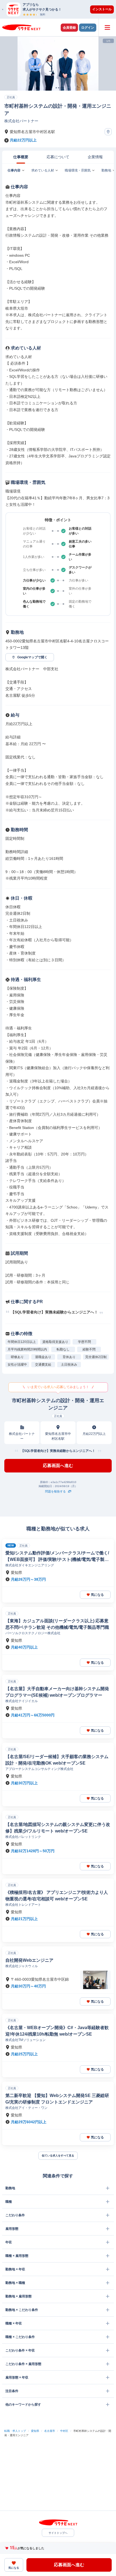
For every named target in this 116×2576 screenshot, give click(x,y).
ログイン (88, 28)
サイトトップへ (58, 2533)
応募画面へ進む (58, 1466)
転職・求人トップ (15, 2431)
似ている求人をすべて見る (58, 2156)
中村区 (64, 2431)
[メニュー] (107, 27)
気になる (97, 1595)
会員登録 (69, 28)
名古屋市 (50, 2431)
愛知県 (35, 2431)
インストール (102, 9)
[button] (61, 9)
